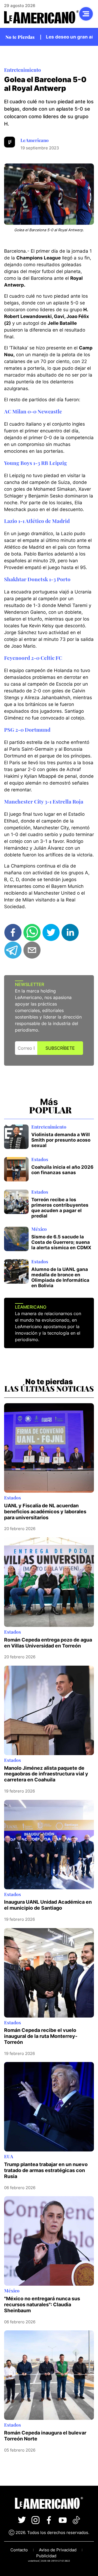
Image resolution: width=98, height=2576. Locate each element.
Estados (40, 1159)
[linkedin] (70, 932)
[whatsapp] (32, 932)
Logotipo (42, 17)
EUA (9, 2156)
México (39, 1229)
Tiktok (76, 2520)
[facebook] (13, 932)
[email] (32, 950)
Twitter (22, 2520)
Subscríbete (60, 1048)
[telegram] (13, 950)
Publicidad (46, 2556)
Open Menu (86, 14)
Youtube (63, 2520)
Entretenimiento (22, 70)
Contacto (19, 2550)
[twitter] (51, 932)
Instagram (35, 2520)
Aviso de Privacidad (58, 2550)
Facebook (49, 2520)
